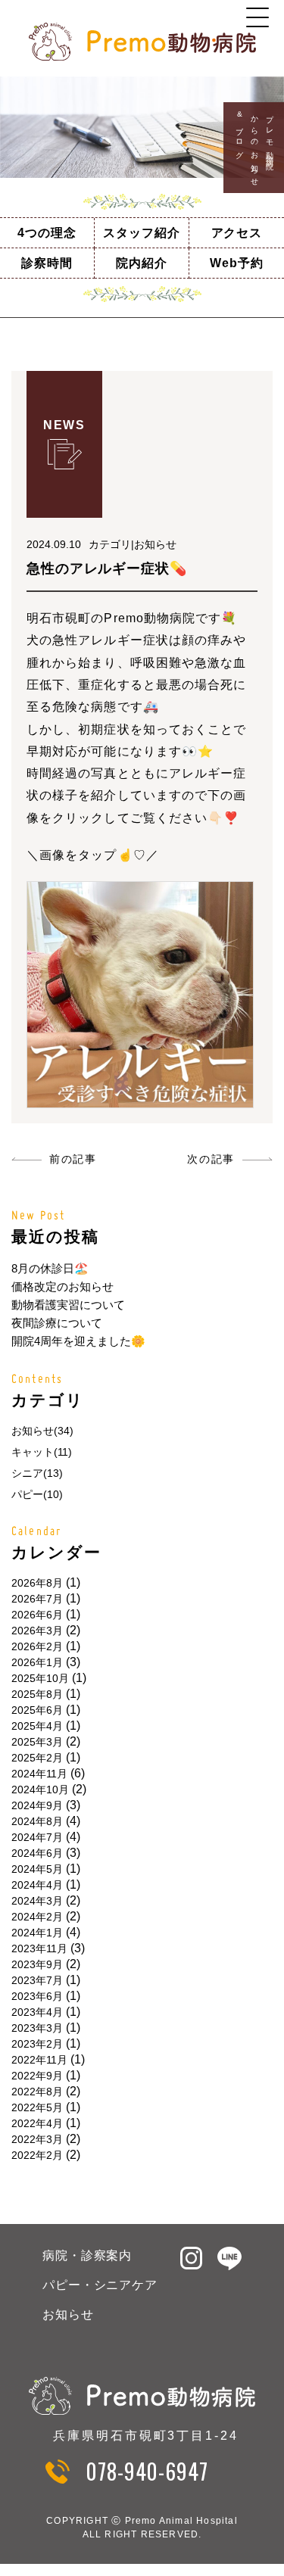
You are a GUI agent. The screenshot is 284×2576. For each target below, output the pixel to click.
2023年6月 (37, 1996)
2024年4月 (37, 1885)
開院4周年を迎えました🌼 (78, 1341)
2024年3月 (37, 1901)
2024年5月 (37, 1869)
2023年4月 (37, 2012)
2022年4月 (37, 2123)
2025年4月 (37, 1726)
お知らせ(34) (42, 1431)
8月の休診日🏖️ (50, 1268)
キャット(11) (42, 1452)
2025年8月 (37, 1694)
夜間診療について (57, 1323)
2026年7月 (37, 1599)
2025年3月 (37, 1742)
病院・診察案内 (87, 2255)
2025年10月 (40, 1678)
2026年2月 (37, 1646)
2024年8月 (37, 1821)
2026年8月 (37, 1583)
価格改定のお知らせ (62, 1286)
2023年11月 (39, 1948)
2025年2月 (37, 1758)
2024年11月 (39, 1774)
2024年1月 (37, 1933)
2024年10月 (40, 1789)
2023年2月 (37, 2044)
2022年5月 (37, 2107)
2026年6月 (37, 1615)
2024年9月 (37, 1805)
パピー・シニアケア (100, 2285)
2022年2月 (37, 2155)
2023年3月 (37, 2028)
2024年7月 (37, 1837)
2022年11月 (39, 2060)
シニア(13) (37, 1473)
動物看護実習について (68, 1305)
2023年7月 (37, 1980)
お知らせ (68, 2314)
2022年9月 (37, 2076)
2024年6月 (37, 1853)
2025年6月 (37, 1710)
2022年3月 (37, 2139)
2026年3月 (37, 1631)
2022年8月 (37, 2092)
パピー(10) (37, 1494)
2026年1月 (37, 1662)
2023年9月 (37, 1964)
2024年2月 (37, 1917)
